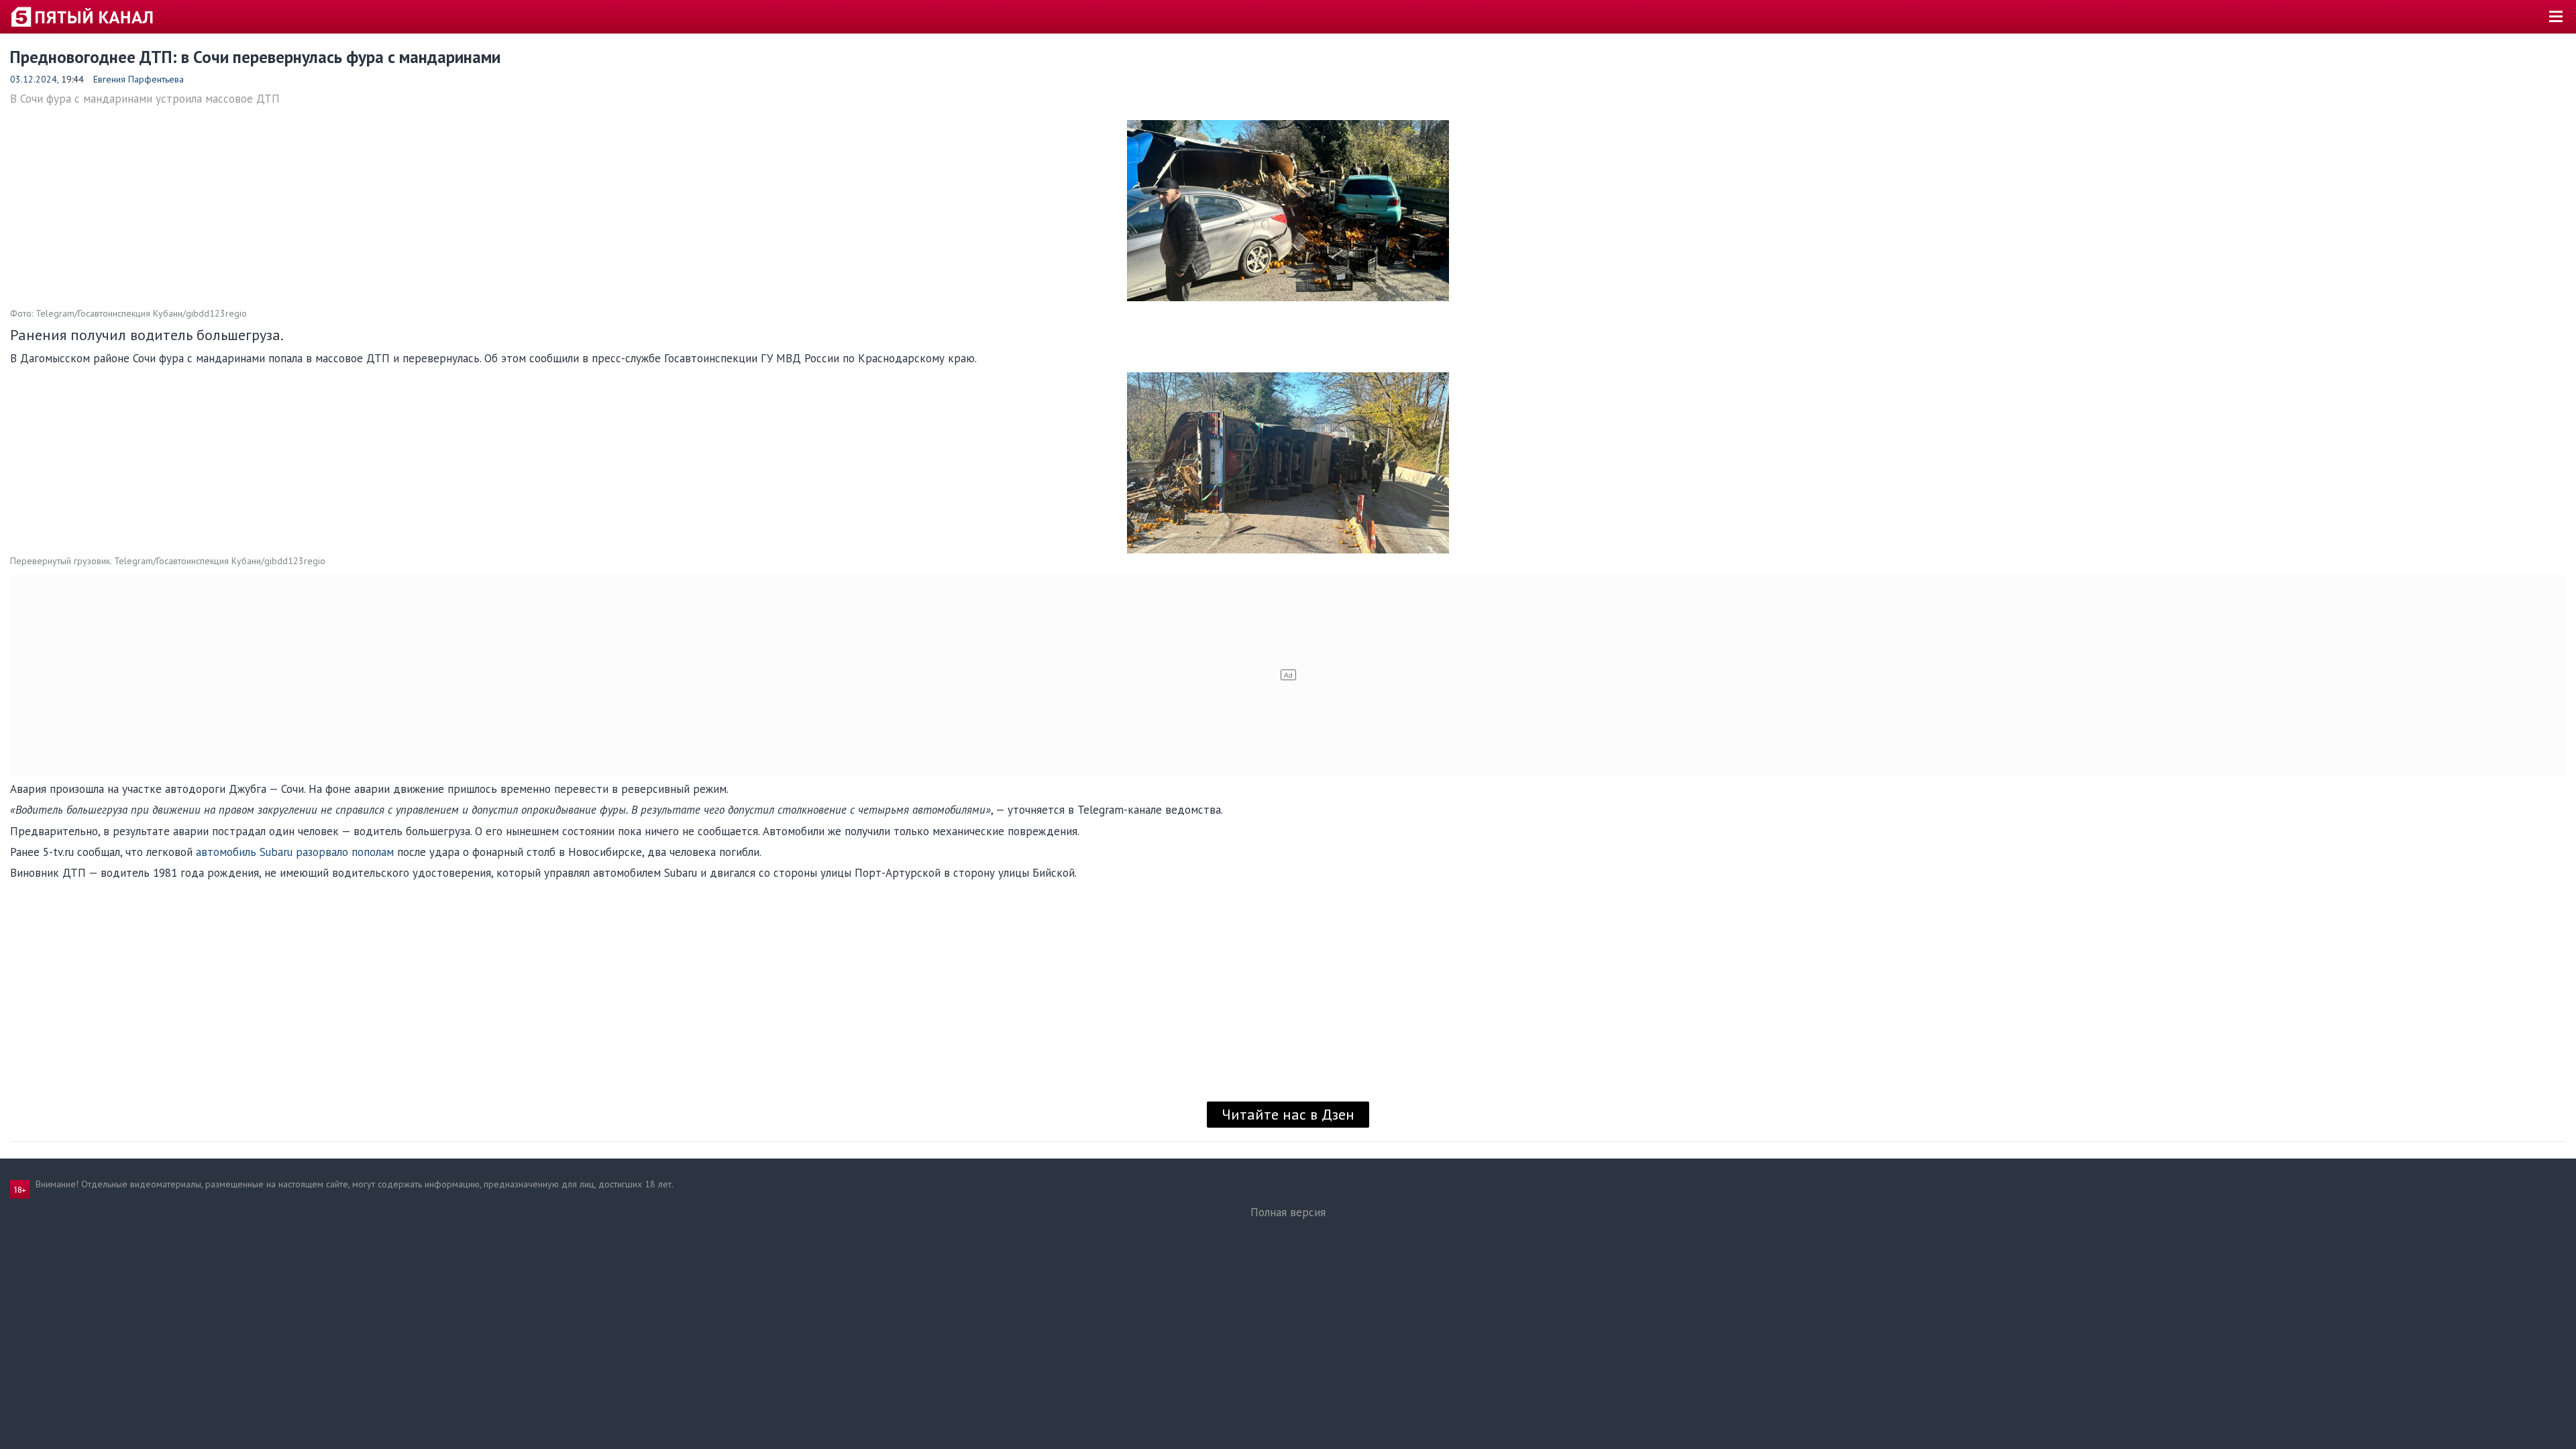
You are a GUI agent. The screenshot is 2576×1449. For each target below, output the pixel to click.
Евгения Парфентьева (139, 79)
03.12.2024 (34, 79)
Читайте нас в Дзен (1288, 1114)
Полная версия (1288, 1212)
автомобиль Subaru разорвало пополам (295, 852)
